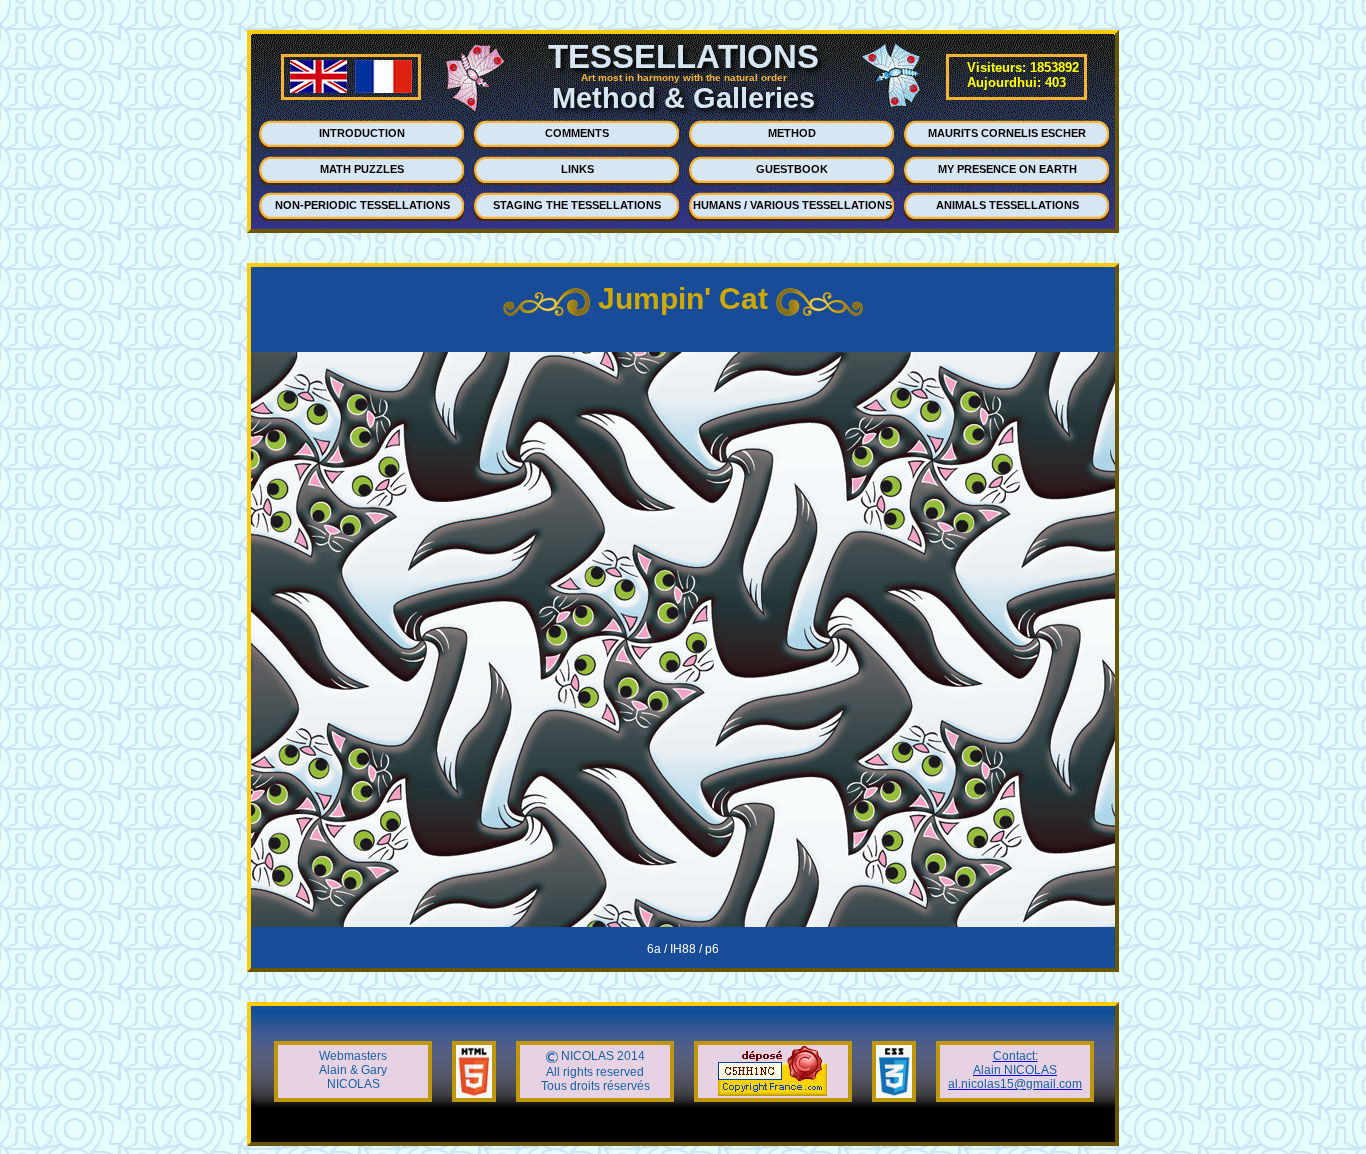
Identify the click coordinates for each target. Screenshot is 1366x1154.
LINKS (577, 169)
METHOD (792, 133)
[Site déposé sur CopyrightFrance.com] (772, 1092)
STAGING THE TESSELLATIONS (577, 205)
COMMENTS (577, 133)
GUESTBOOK (792, 169)
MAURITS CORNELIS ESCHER (1007, 133)
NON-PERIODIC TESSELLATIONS (362, 205)
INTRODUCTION (362, 133)
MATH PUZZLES (362, 169)
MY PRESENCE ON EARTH (1007, 169)
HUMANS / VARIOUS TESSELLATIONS (792, 205)
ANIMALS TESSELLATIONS (1007, 205)
